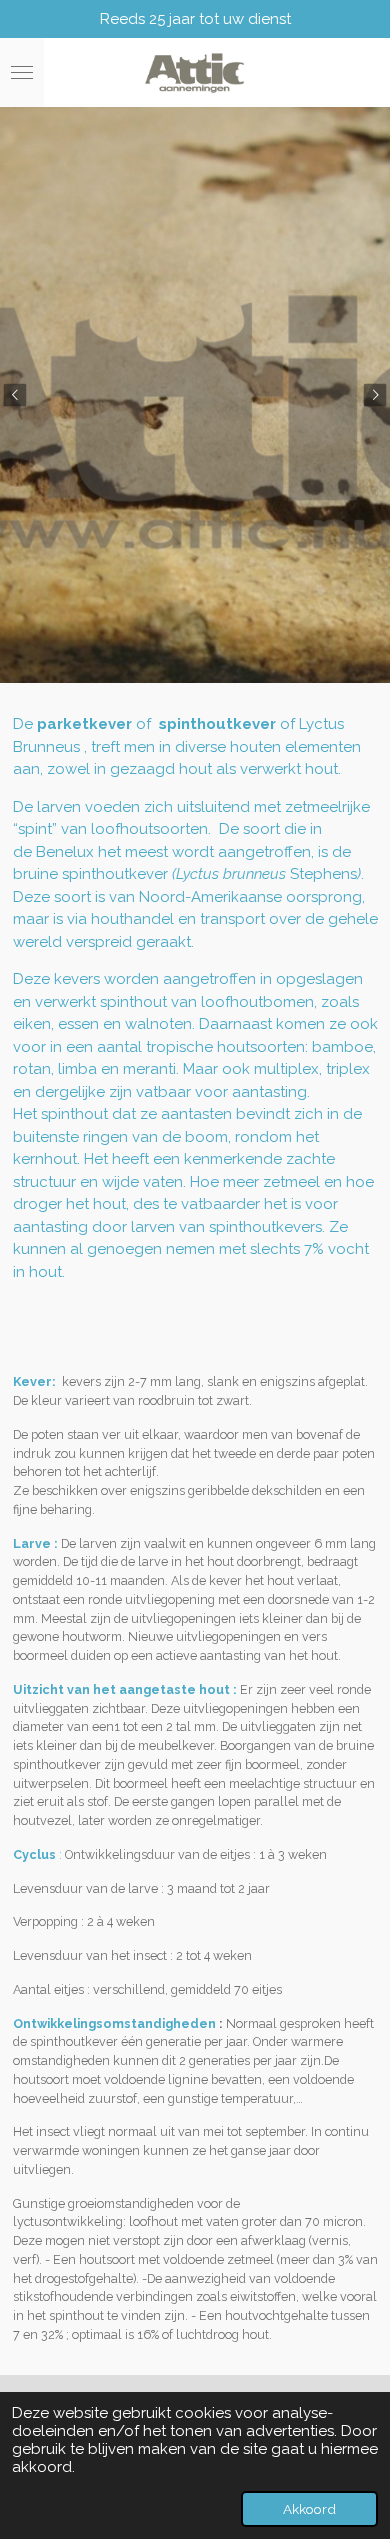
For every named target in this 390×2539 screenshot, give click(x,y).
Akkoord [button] (309, 2509)
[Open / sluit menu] (22, 73)
